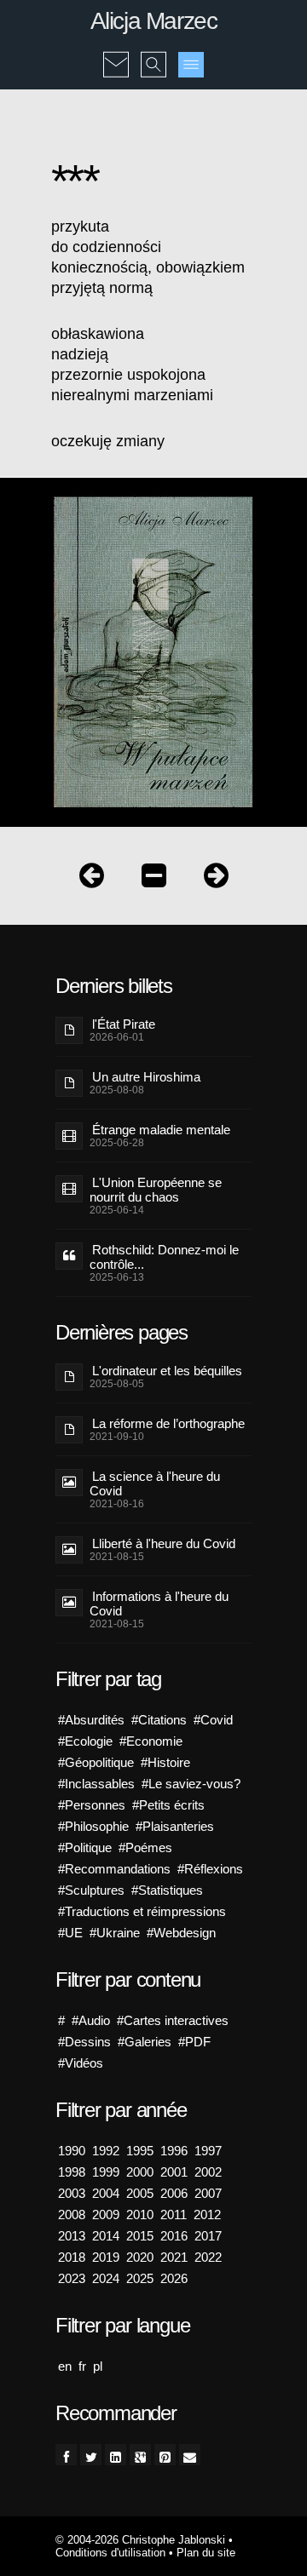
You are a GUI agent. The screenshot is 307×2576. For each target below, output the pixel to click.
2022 (208, 2257)
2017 (208, 2236)
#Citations (159, 1720)
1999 (106, 2172)
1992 (106, 2151)
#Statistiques (167, 1890)
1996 (174, 2151)
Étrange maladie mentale (161, 1130)
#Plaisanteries (175, 1826)
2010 (140, 2215)
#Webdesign (181, 1933)
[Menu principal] (191, 65)
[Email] (190, 2455)
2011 (174, 2215)
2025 (140, 2278)
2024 (106, 2278)
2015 (140, 2236)
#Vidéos (81, 2063)
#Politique (85, 1847)
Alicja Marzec (154, 21)
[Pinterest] (165, 2455)
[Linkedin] (116, 2455)
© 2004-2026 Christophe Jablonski (140, 2540)
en (65, 2366)
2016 (174, 2236)
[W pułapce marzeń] (154, 879)
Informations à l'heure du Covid (159, 1604)
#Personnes (92, 1805)
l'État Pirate (124, 1024)
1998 (72, 2172)
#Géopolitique (96, 1762)
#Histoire (165, 1762)
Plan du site (206, 2553)
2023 (72, 2278)
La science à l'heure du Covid (155, 1483)
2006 (174, 2193)
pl (98, 2366)
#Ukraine (115, 1933)
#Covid (213, 1720)
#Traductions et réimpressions (142, 1911)
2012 (207, 2215)
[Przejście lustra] (92, 879)
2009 (106, 2215)
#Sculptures (91, 1890)
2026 (174, 2278)
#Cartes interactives (173, 2020)
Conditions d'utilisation (110, 2553)
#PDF (194, 2042)
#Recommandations (114, 1869)
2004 (106, 2193)
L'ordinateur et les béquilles (167, 1371)
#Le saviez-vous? (191, 1784)
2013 (72, 2236)
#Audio (91, 2020)
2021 (174, 2257)
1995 (140, 2151)
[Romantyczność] (216, 879)
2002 (208, 2172)
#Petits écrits (168, 1805)
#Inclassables (96, 1784)
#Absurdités (91, 1720)
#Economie (151, 1741)
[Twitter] (91, 2455)
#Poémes (145, 1847)
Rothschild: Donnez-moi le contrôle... (164, 1257)
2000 (140, 2172)
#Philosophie (93, 1826)
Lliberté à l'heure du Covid (164, 1543)
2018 (72, 2257)
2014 (106, 2236)
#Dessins (84, 2042)
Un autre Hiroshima (146, 1077)
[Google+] (140, 2455)
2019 (106, 2257)
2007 (208, 2193)
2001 (174, 2172)
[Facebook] (66, 2455)
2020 (140, 2257)
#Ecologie (85, 1741)
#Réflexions (210, 1869)
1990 (72, 2151)
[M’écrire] (116, 53)
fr (82, 2366)
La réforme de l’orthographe (168, 1423)
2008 (72, 2215)
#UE (70, 1933)
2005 (140, 2193)
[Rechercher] (153, 53)
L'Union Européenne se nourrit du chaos (156, 1190)
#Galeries (145, 2042)
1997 (208, 2151)
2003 (72, 2193)
